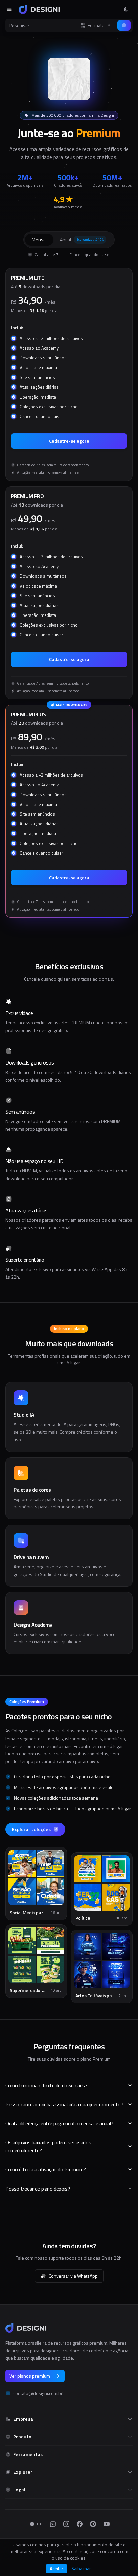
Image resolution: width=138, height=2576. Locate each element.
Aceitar (56, 2568)
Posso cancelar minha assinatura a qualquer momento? (64, 2104)
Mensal (39, 240)
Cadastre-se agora (69, 441)
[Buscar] (124, 25)
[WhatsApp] (53, 2524)
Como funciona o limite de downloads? (47, 2085)
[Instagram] (66, 2524)
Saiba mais (82, 2569)
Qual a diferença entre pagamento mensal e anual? (59, 2123)
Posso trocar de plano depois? (38, 2189)
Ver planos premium (30, 2376)
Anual (82, 240)
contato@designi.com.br (38, 2393)
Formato (96, 25)
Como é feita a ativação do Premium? (46, 2169)
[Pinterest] (93, 2524)
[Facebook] (80, 2524)
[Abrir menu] (9, 9)
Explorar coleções (31, 1829)
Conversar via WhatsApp (73, 2276)
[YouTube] (107, 2524)
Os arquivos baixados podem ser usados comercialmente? (48, 2146)
